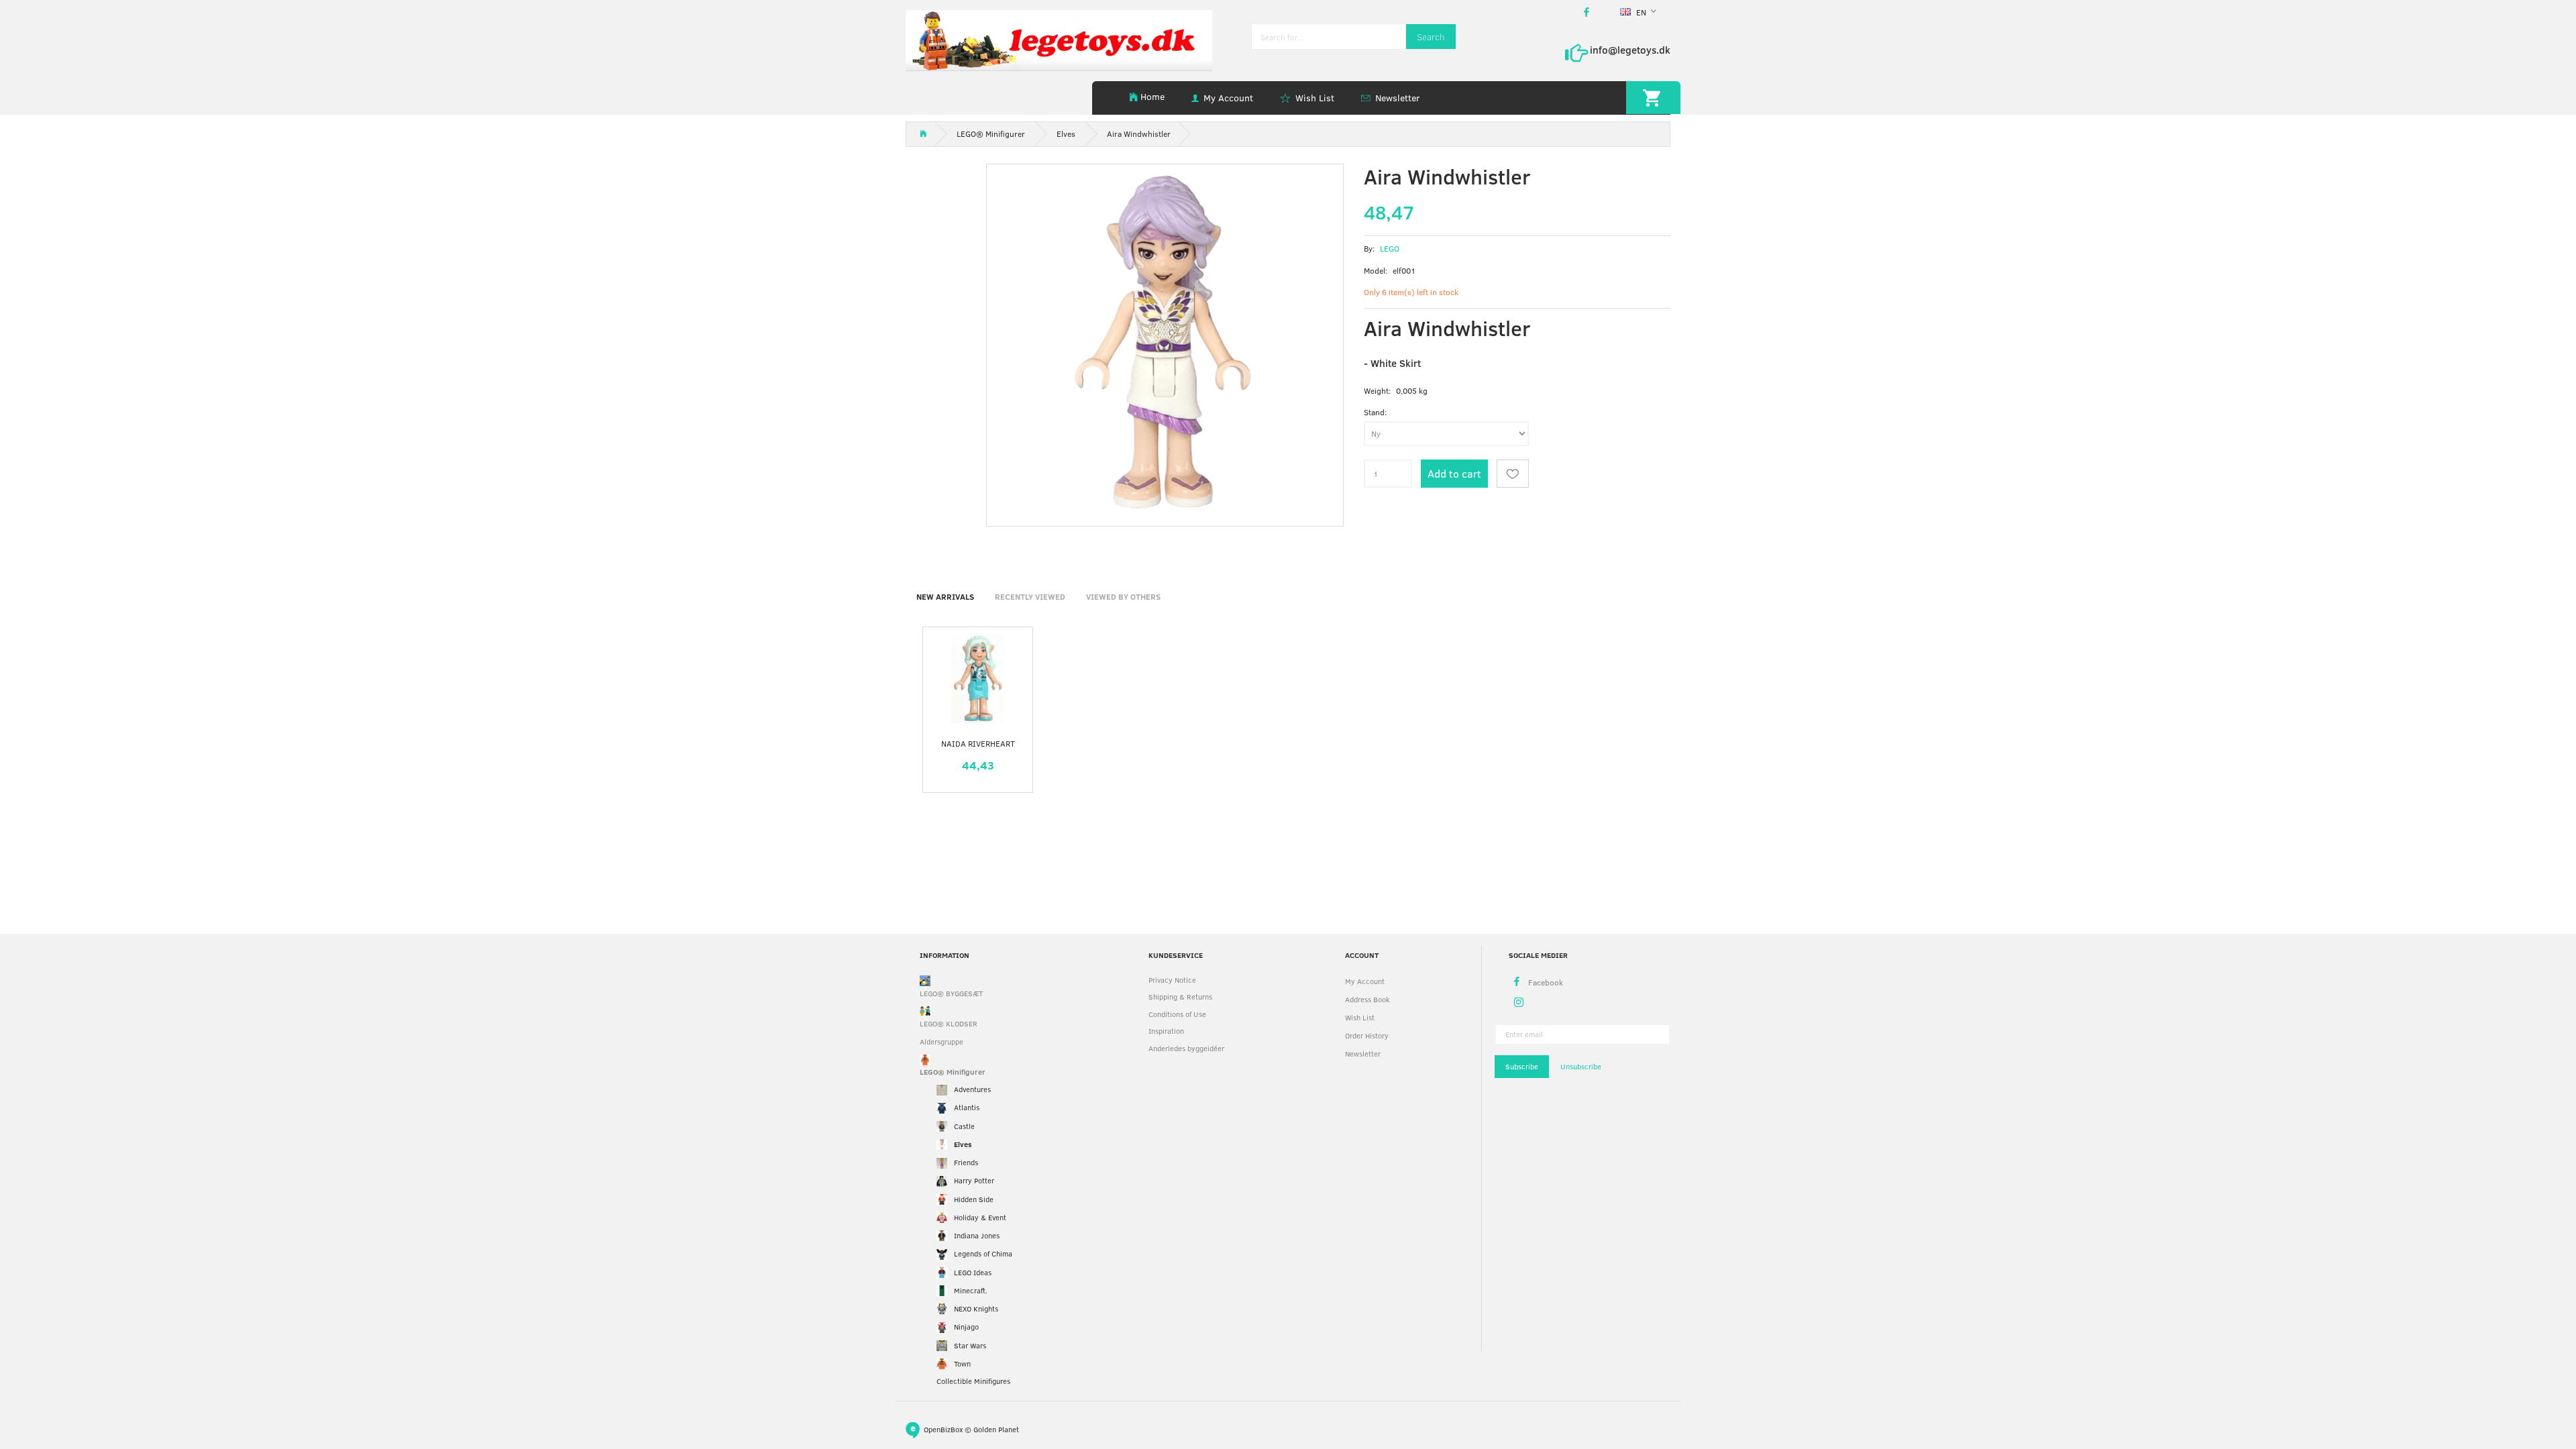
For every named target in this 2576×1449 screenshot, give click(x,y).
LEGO (1390, 248)
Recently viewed (1030, 596)
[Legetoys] (1059, 39)
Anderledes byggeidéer (1186, 1048)
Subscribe (1522, 1066)
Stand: (1375, 412)
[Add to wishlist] (1513, 474)
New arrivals (945, 596)
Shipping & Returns (1180, 997)
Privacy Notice (1172, 980)
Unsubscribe (1581, 1066)
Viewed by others (1123, 596)
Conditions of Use (1177, 1014)
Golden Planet (996, 1429)
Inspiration (1166, 1031)
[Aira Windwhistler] (1165, 342)
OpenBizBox (943, 1429)
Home (1152, 96)
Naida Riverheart (978, 743)
